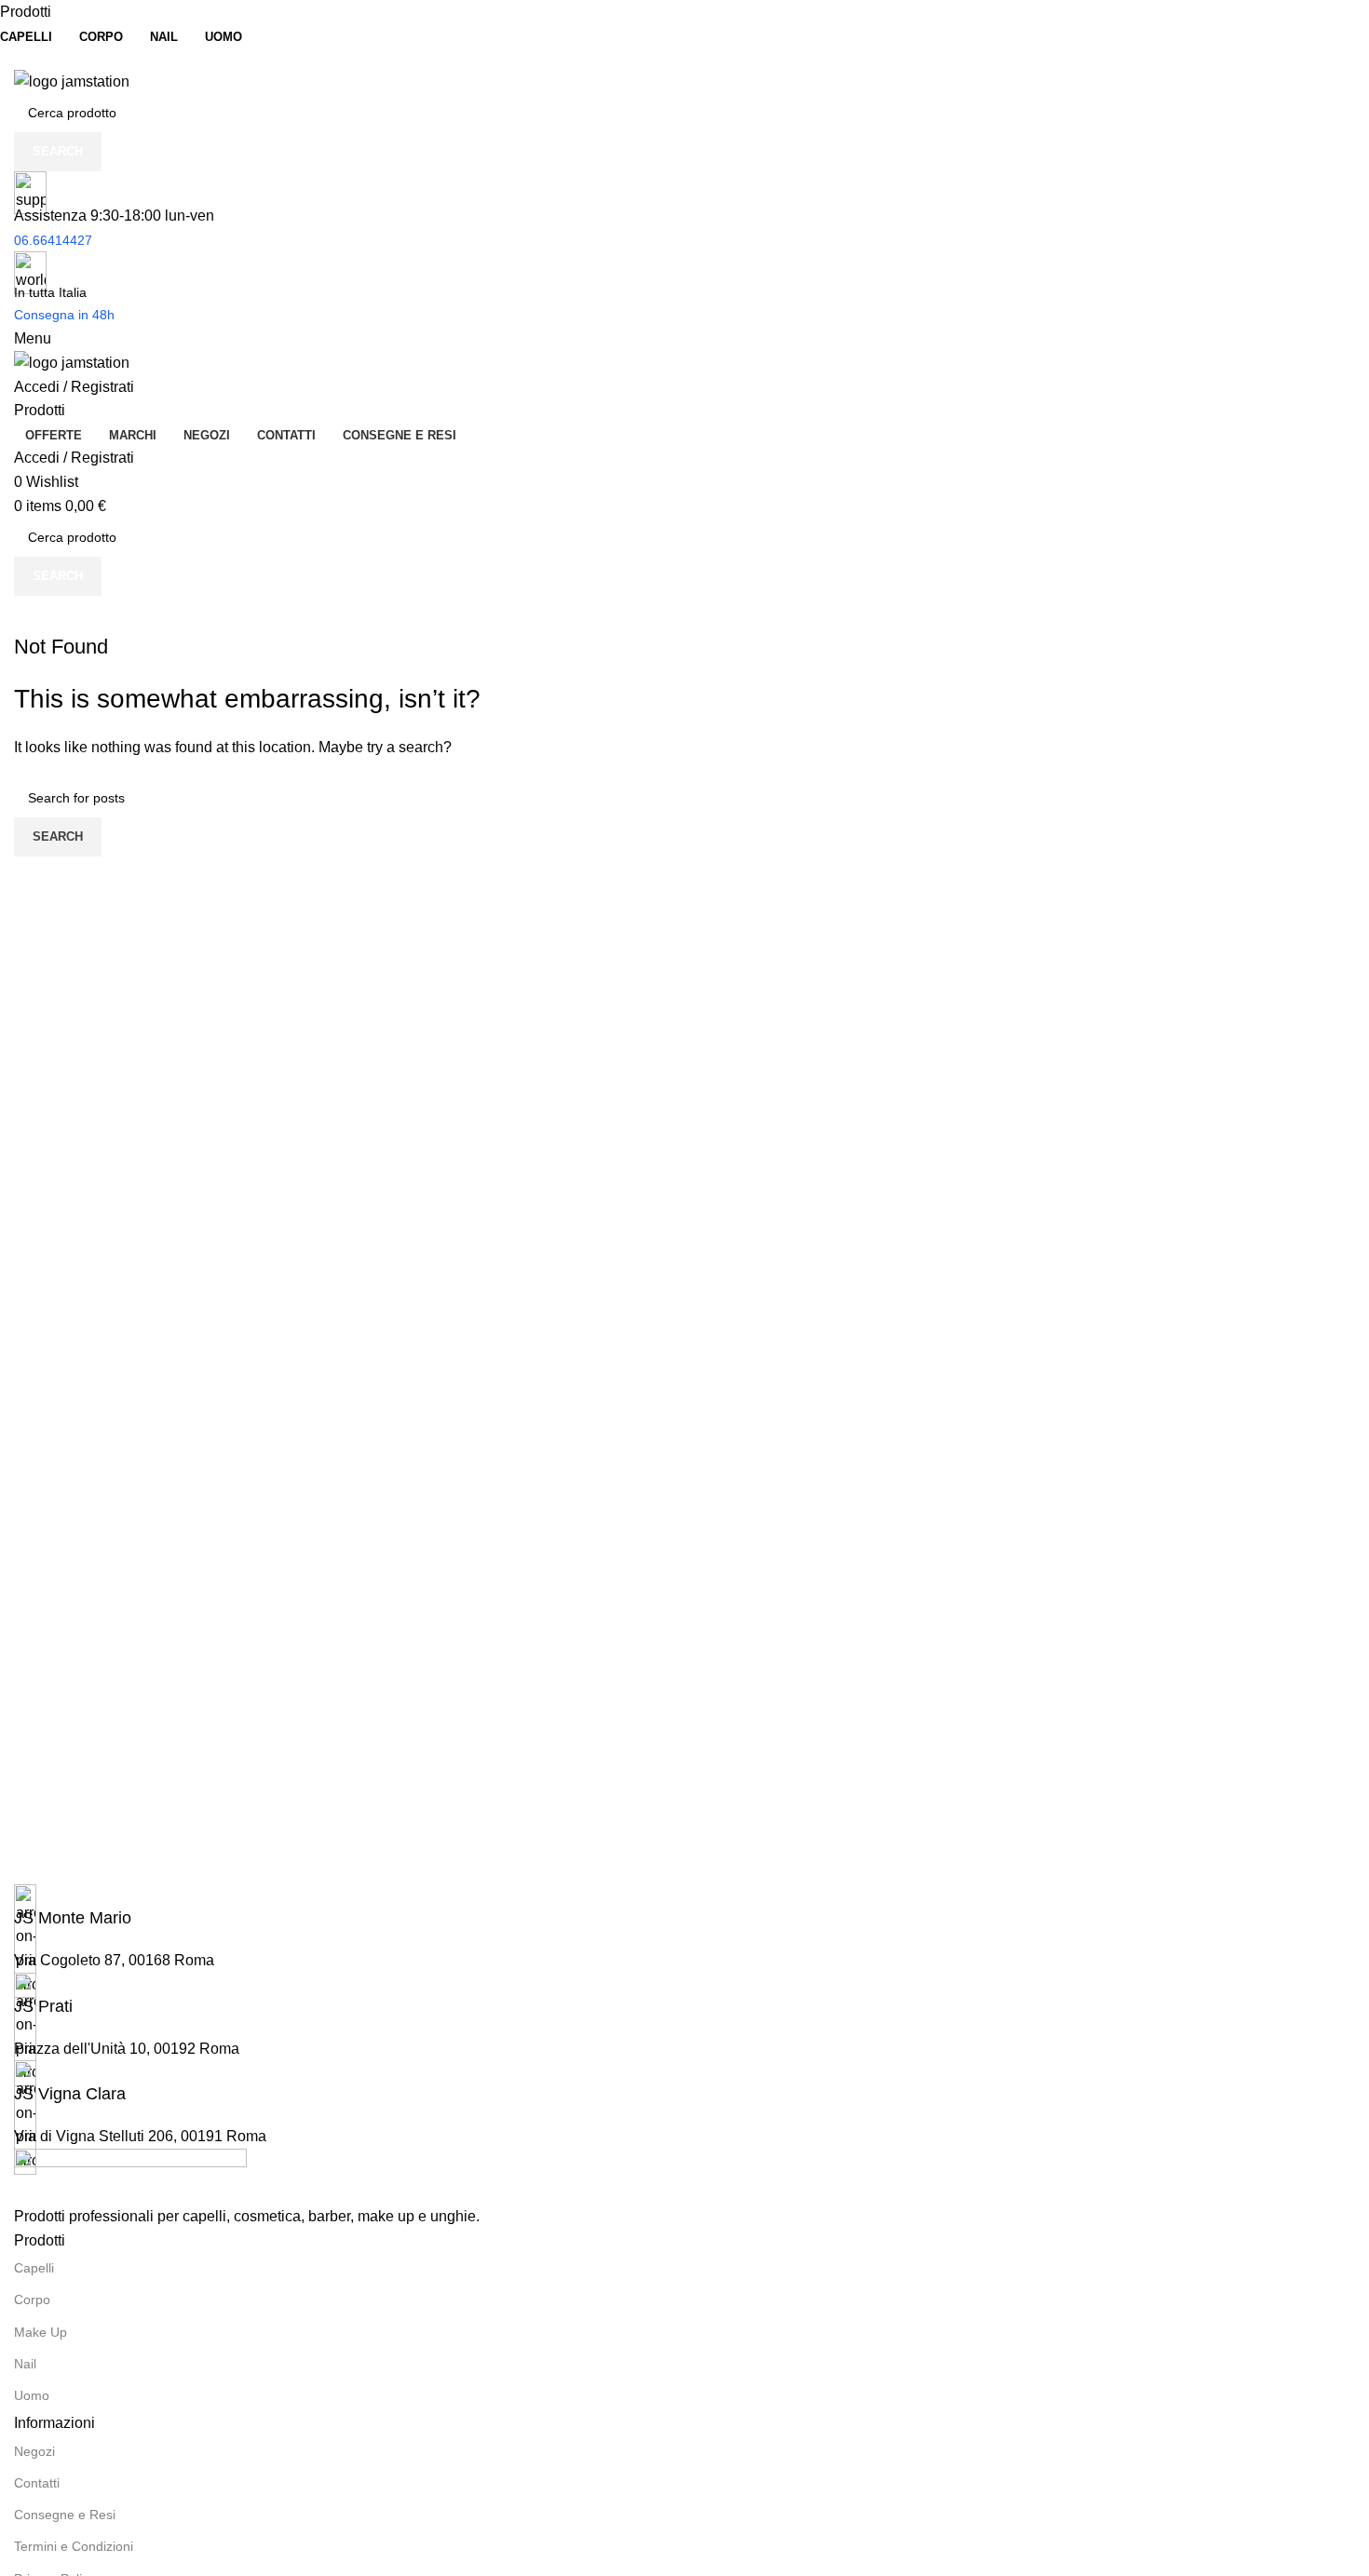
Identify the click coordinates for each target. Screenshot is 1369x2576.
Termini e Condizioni (74, 2546)
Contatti (37, 2483)
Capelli (34, 2268)
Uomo (32, 2395)
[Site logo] (72, 81)
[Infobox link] (684, 1907)
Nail (25, 2364)
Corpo (32, 2300)
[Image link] (130, 2175)
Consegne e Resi (65, 2515)
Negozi (34, 2451)
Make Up (41, 2332)
